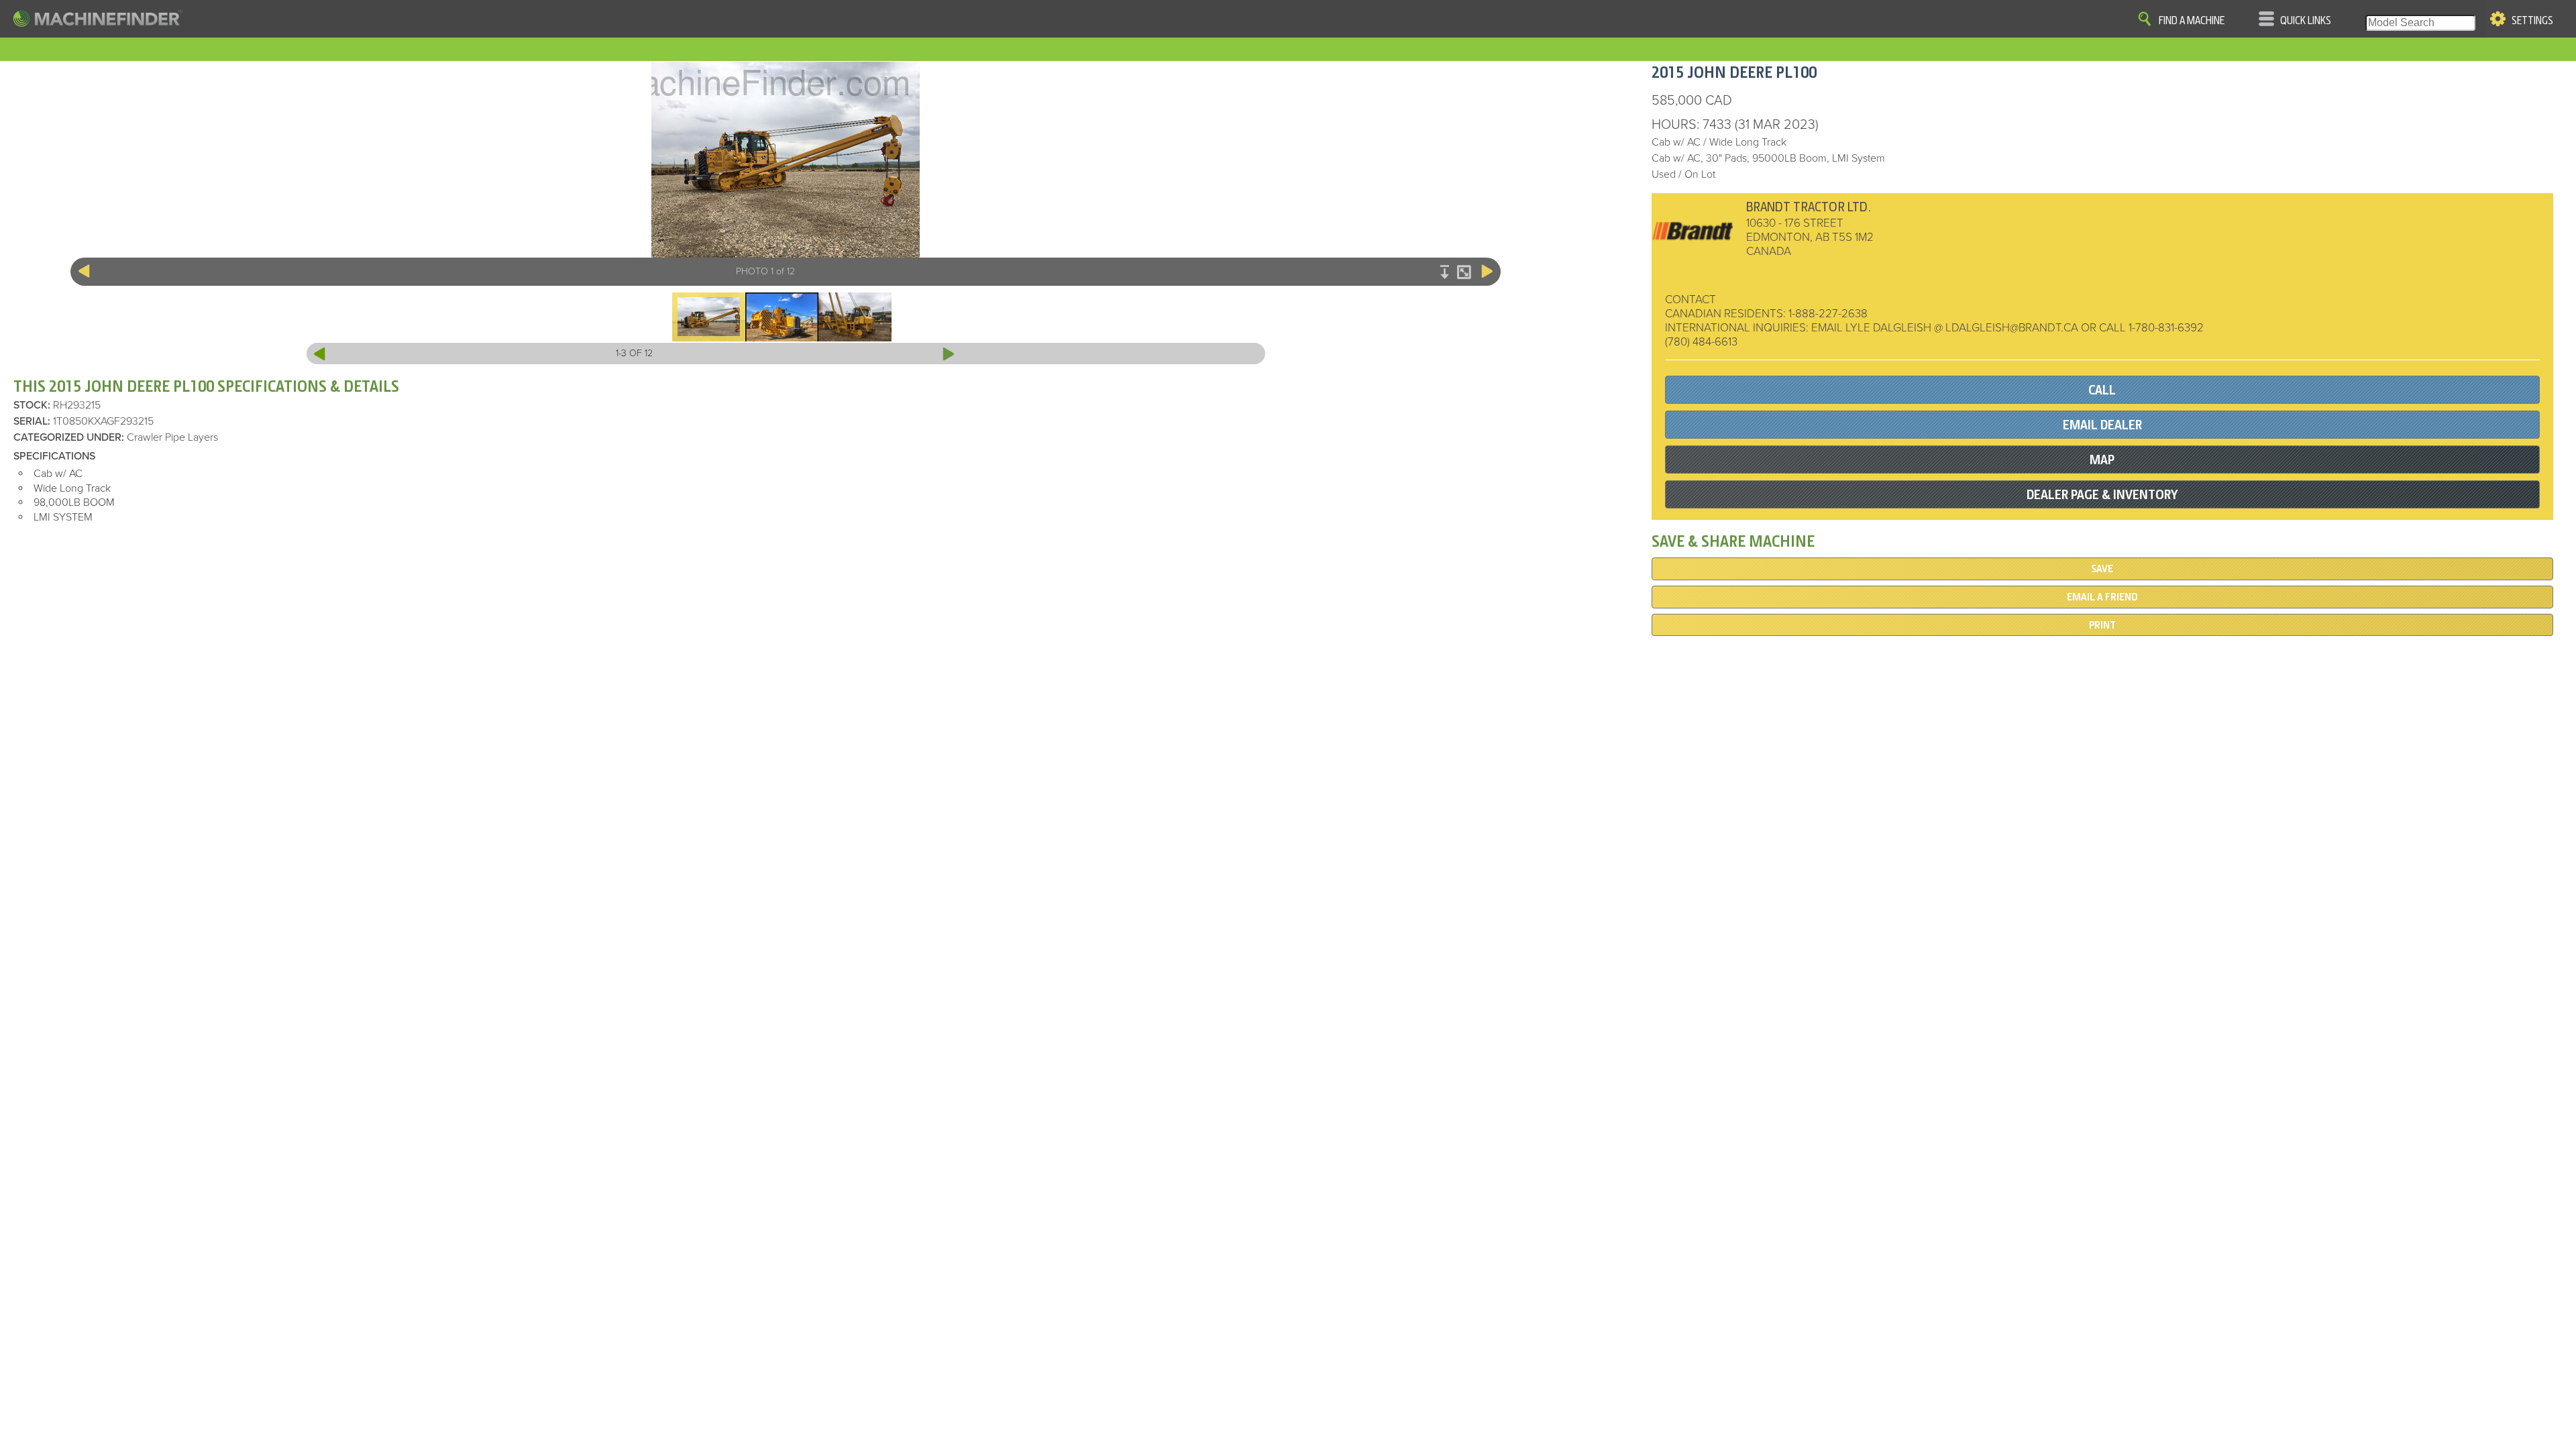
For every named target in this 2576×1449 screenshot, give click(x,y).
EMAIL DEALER (2102, 425)
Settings (2532, 21)
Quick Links (2306, 21)
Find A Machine (2192, 21)
